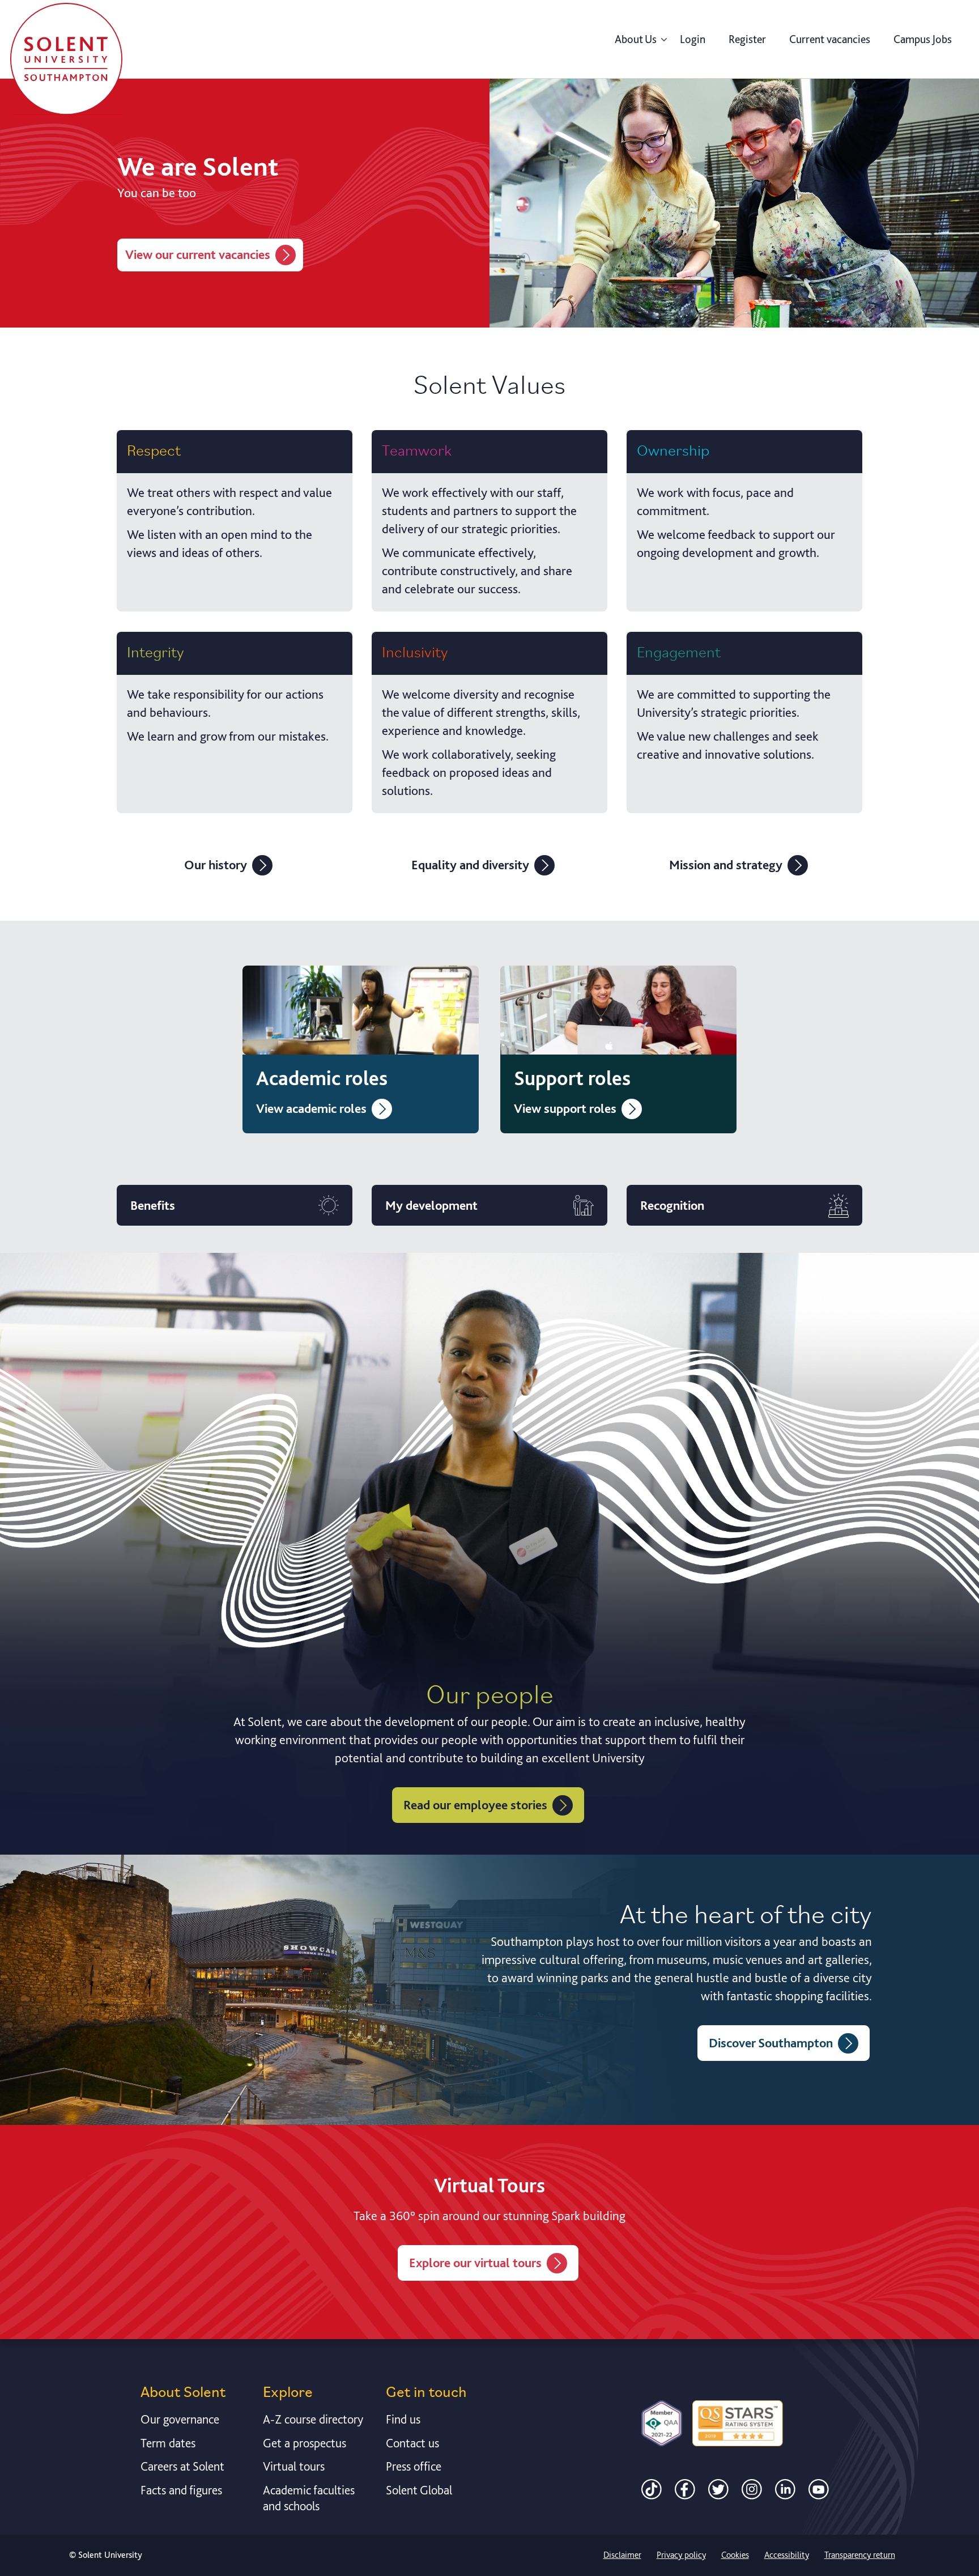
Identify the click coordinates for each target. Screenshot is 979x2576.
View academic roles (311, 1108)
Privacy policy (681, 2555)
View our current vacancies (198, 254)
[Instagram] (752, 2488)
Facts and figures (181, 2490)
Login (693, 39)
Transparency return (860, 2555)
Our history (216, 865)
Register (747, 39)
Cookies (735, 2555)
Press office (414, 2466)
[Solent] (66, 59)
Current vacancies (830, 39)
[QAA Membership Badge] (662, 2423)
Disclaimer (622, 2555)
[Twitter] (718, 2488)
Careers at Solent (182, 2466)
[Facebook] (685, 2488)
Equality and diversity (470, 865)
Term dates (168, 2443)
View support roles (565, 1108)
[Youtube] (819, 2488)
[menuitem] (636, 39)
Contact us (412, 2443)
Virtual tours (294, 2466)
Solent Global (419, 2490)
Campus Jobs (923, 39)
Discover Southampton (771, 2043)
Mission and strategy (726, 865)
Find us (403, 2419)
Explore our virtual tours (475, 2263)
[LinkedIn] (785, 2488)
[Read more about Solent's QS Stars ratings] (738, 2423)
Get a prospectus (305, 2443)
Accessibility (787, 2555)
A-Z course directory (313, 2419)
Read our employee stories (475, 1805)
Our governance (180, 2419)
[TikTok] (652, 2488)
